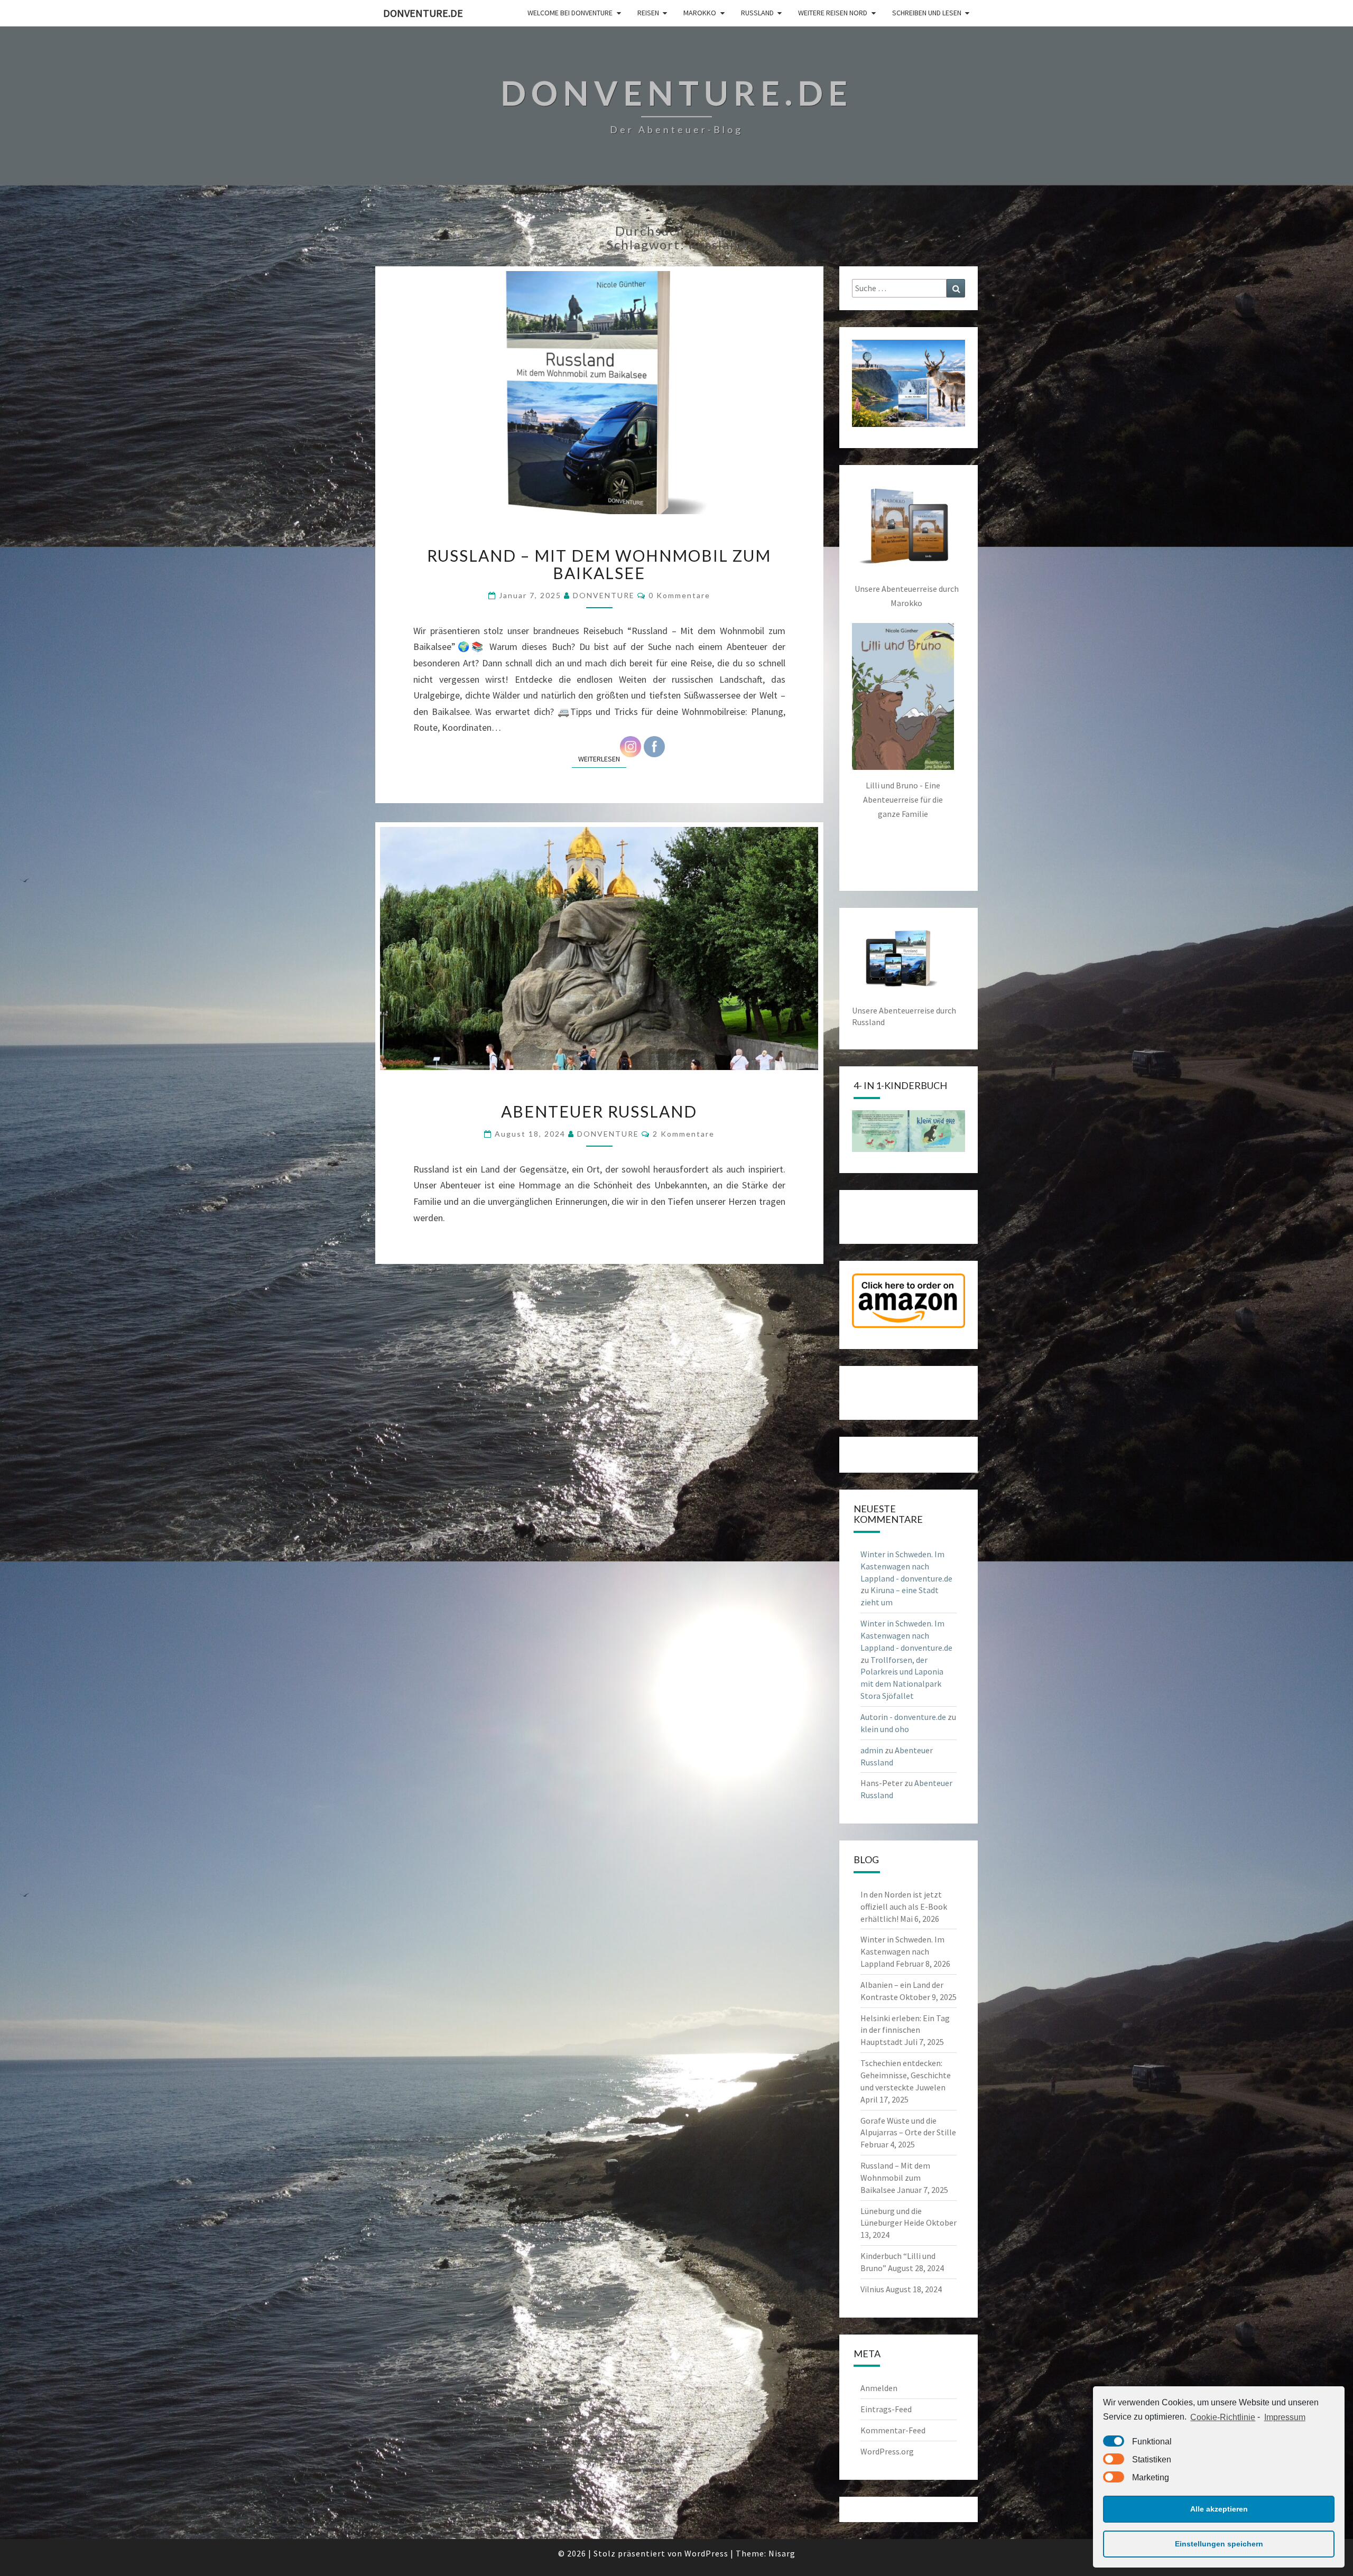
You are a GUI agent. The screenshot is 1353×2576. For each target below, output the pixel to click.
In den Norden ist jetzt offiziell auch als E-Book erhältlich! (904, 1907)
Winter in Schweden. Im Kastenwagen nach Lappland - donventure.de (906, 1566)
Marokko (700, 13)
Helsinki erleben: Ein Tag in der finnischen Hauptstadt (905, 2030)
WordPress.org (887, 2451)
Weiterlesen (602, 759)
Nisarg (782, 2553)
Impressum (1285, 2417)
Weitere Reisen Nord (833, 13)
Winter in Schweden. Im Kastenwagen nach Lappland (902, 1951)
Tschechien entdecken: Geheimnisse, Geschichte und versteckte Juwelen (906, 2075)
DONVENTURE (604, 595)
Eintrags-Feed (886, 2409)
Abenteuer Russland (599, 1111)
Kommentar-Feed (893, 2430)
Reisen (648, 13)
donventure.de (423, 13)
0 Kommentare (679, 595)
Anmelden (879, 2388)
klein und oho (885, 1729)
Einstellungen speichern (1219, 2544)
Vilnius (872, 2289)
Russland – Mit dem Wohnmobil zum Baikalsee (599, 564)
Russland (757, 13)
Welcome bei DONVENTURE (570, 13)
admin (872, 1750)
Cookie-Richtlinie (1223, 2417)
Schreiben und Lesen (927, 13)
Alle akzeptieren (1219, 2509)
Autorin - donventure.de (903, 1717)
